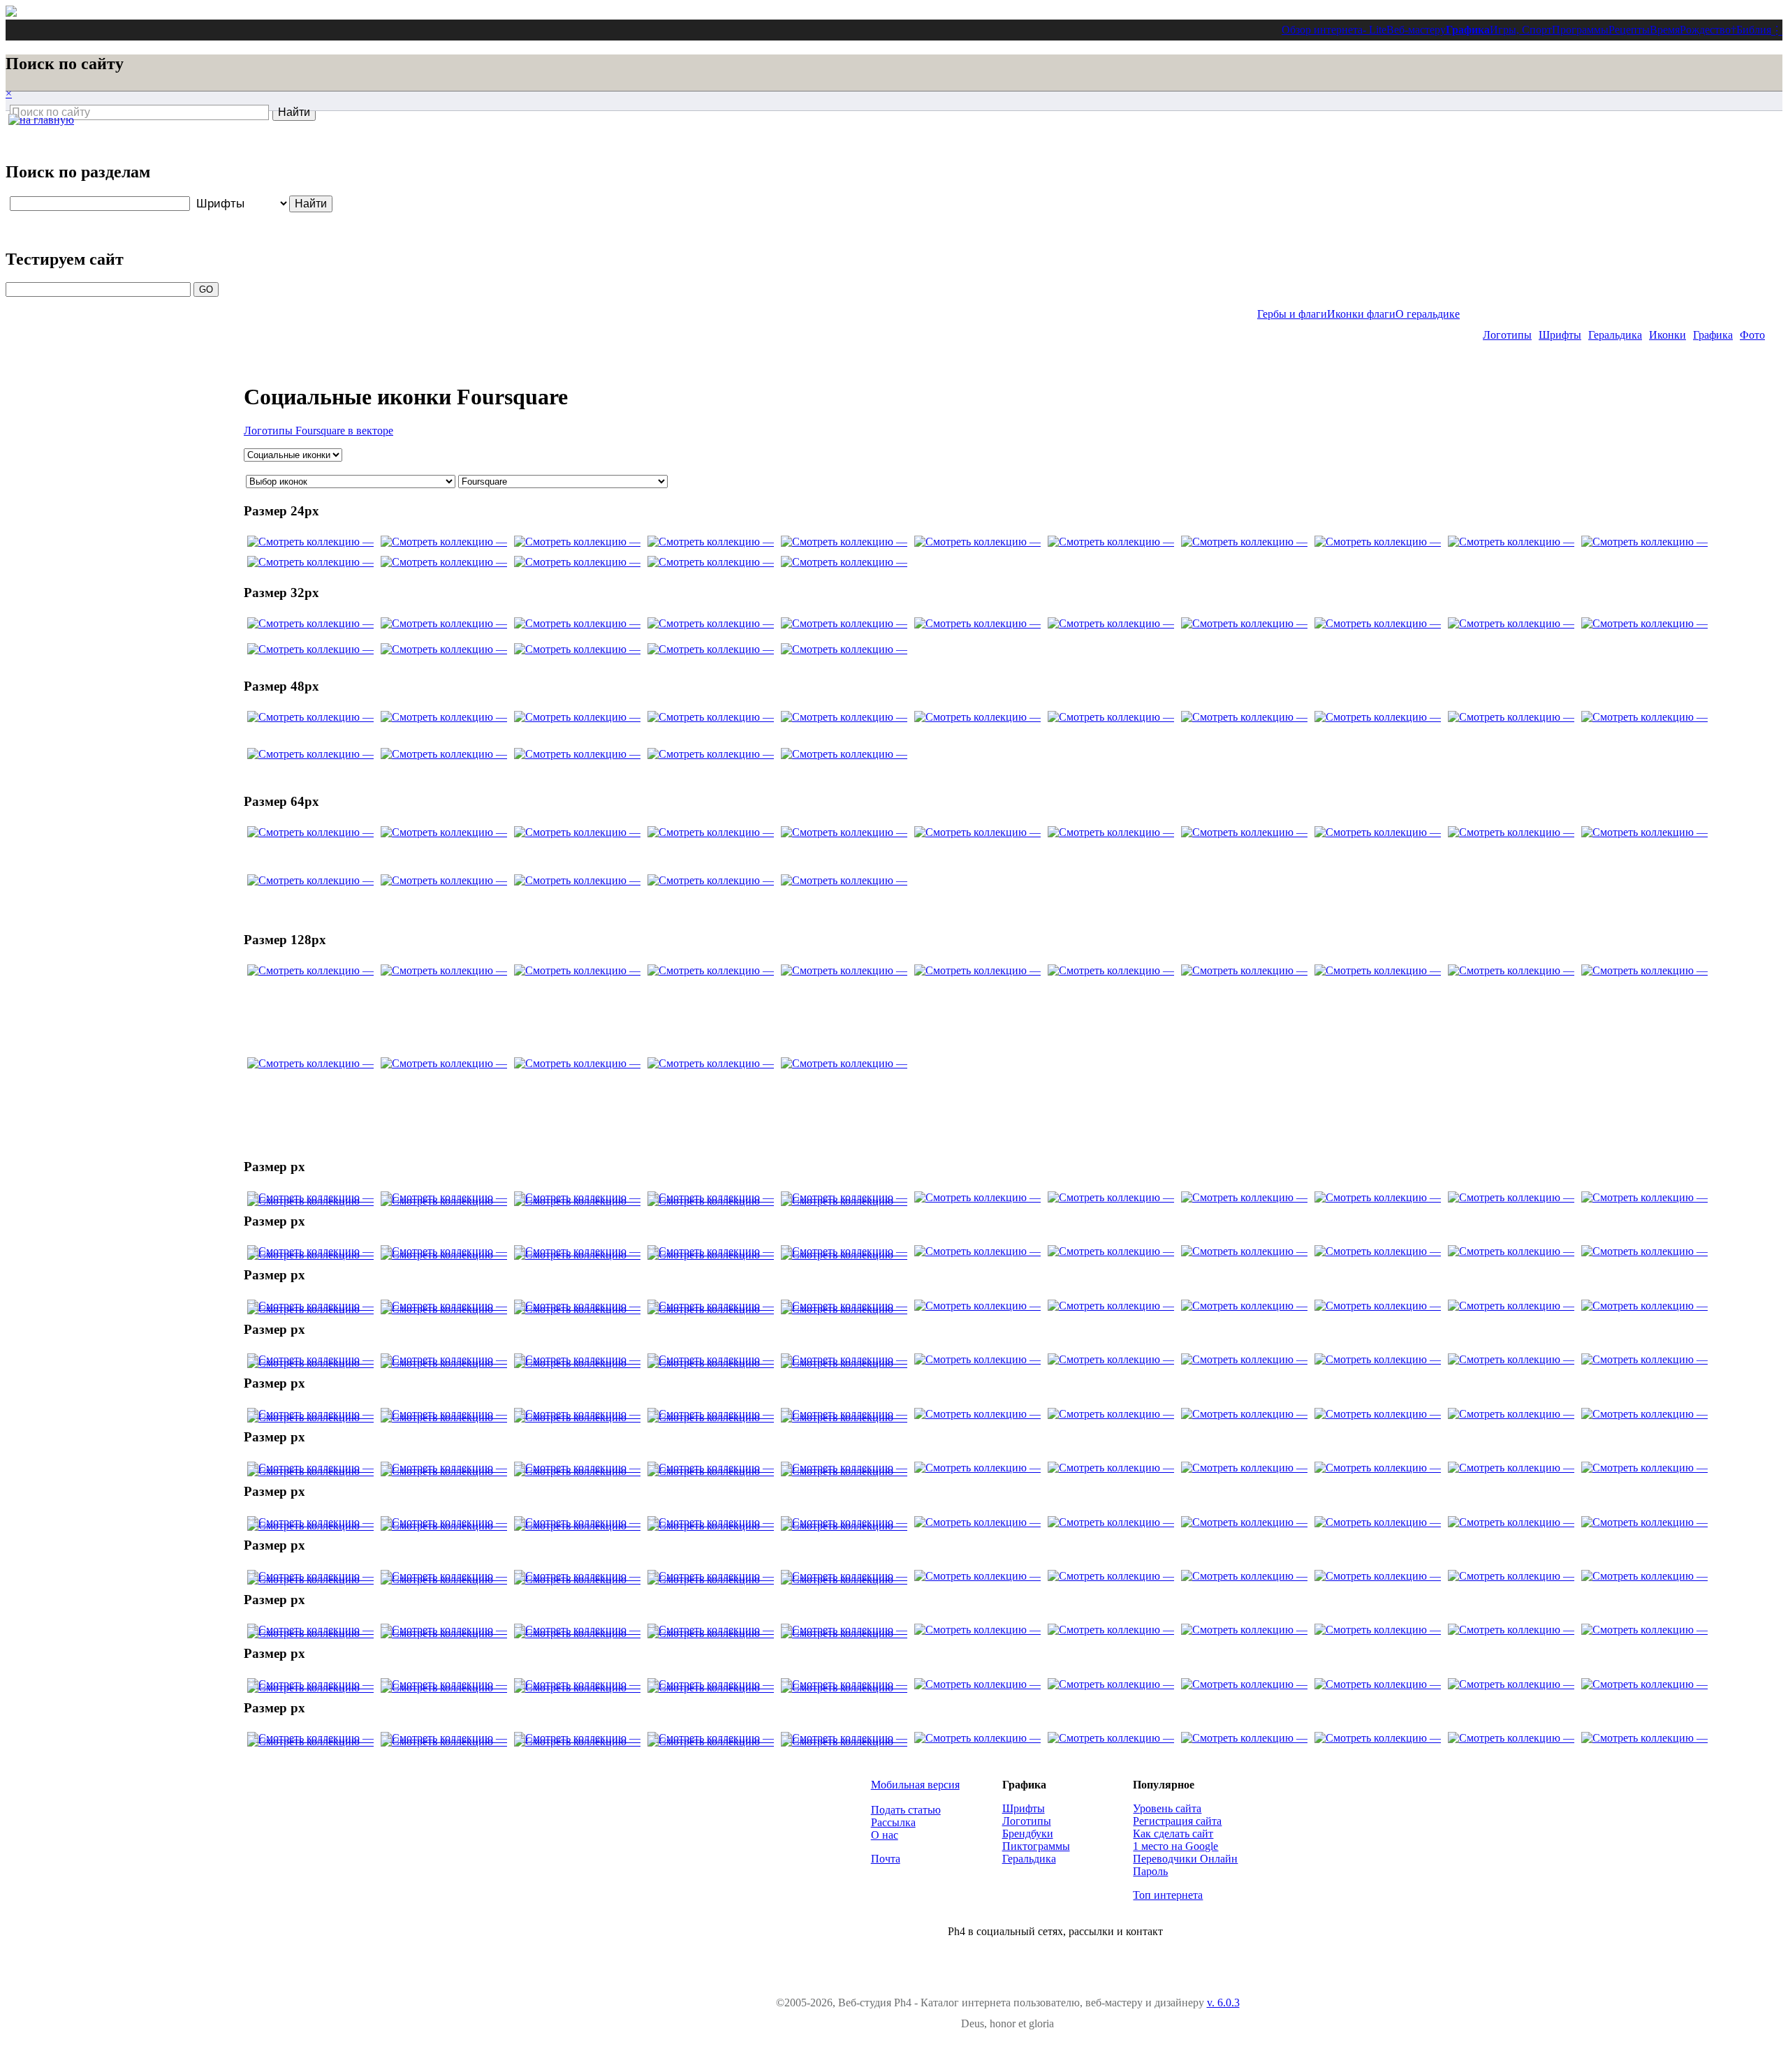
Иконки (1668, 335)
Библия (1754, 30)
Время (1665, 30)
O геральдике (1428, 314)
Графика (1468, 30)
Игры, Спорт (1521, 30)
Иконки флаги (1361, 314)
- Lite (1375, 30)
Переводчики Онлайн (1185, 1859)
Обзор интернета (1322, 30)
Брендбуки (1028, 1834)
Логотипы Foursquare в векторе (318, 431)
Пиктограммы (1036, 1846)
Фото (1752, 335)
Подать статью (906, 1810)
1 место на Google (1175, 1846)
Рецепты (1629, 30)
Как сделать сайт (1173, 1834)
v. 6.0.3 (1223, 2003)
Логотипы (1507, 335)
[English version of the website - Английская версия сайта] (11, 13)
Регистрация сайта (1177, 1821)
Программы (1580, 30)
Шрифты (1560, 335)
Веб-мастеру (1416, 30)
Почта (886, 1859)
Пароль (1150, 1871)
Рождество (1705, 30)
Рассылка (893, 1822)
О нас (885, 1835)
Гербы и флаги (1292, 314)
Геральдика (1615, 335)
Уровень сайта (1167, 1808)
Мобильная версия (915, 1785)
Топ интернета (1168, 1895)
